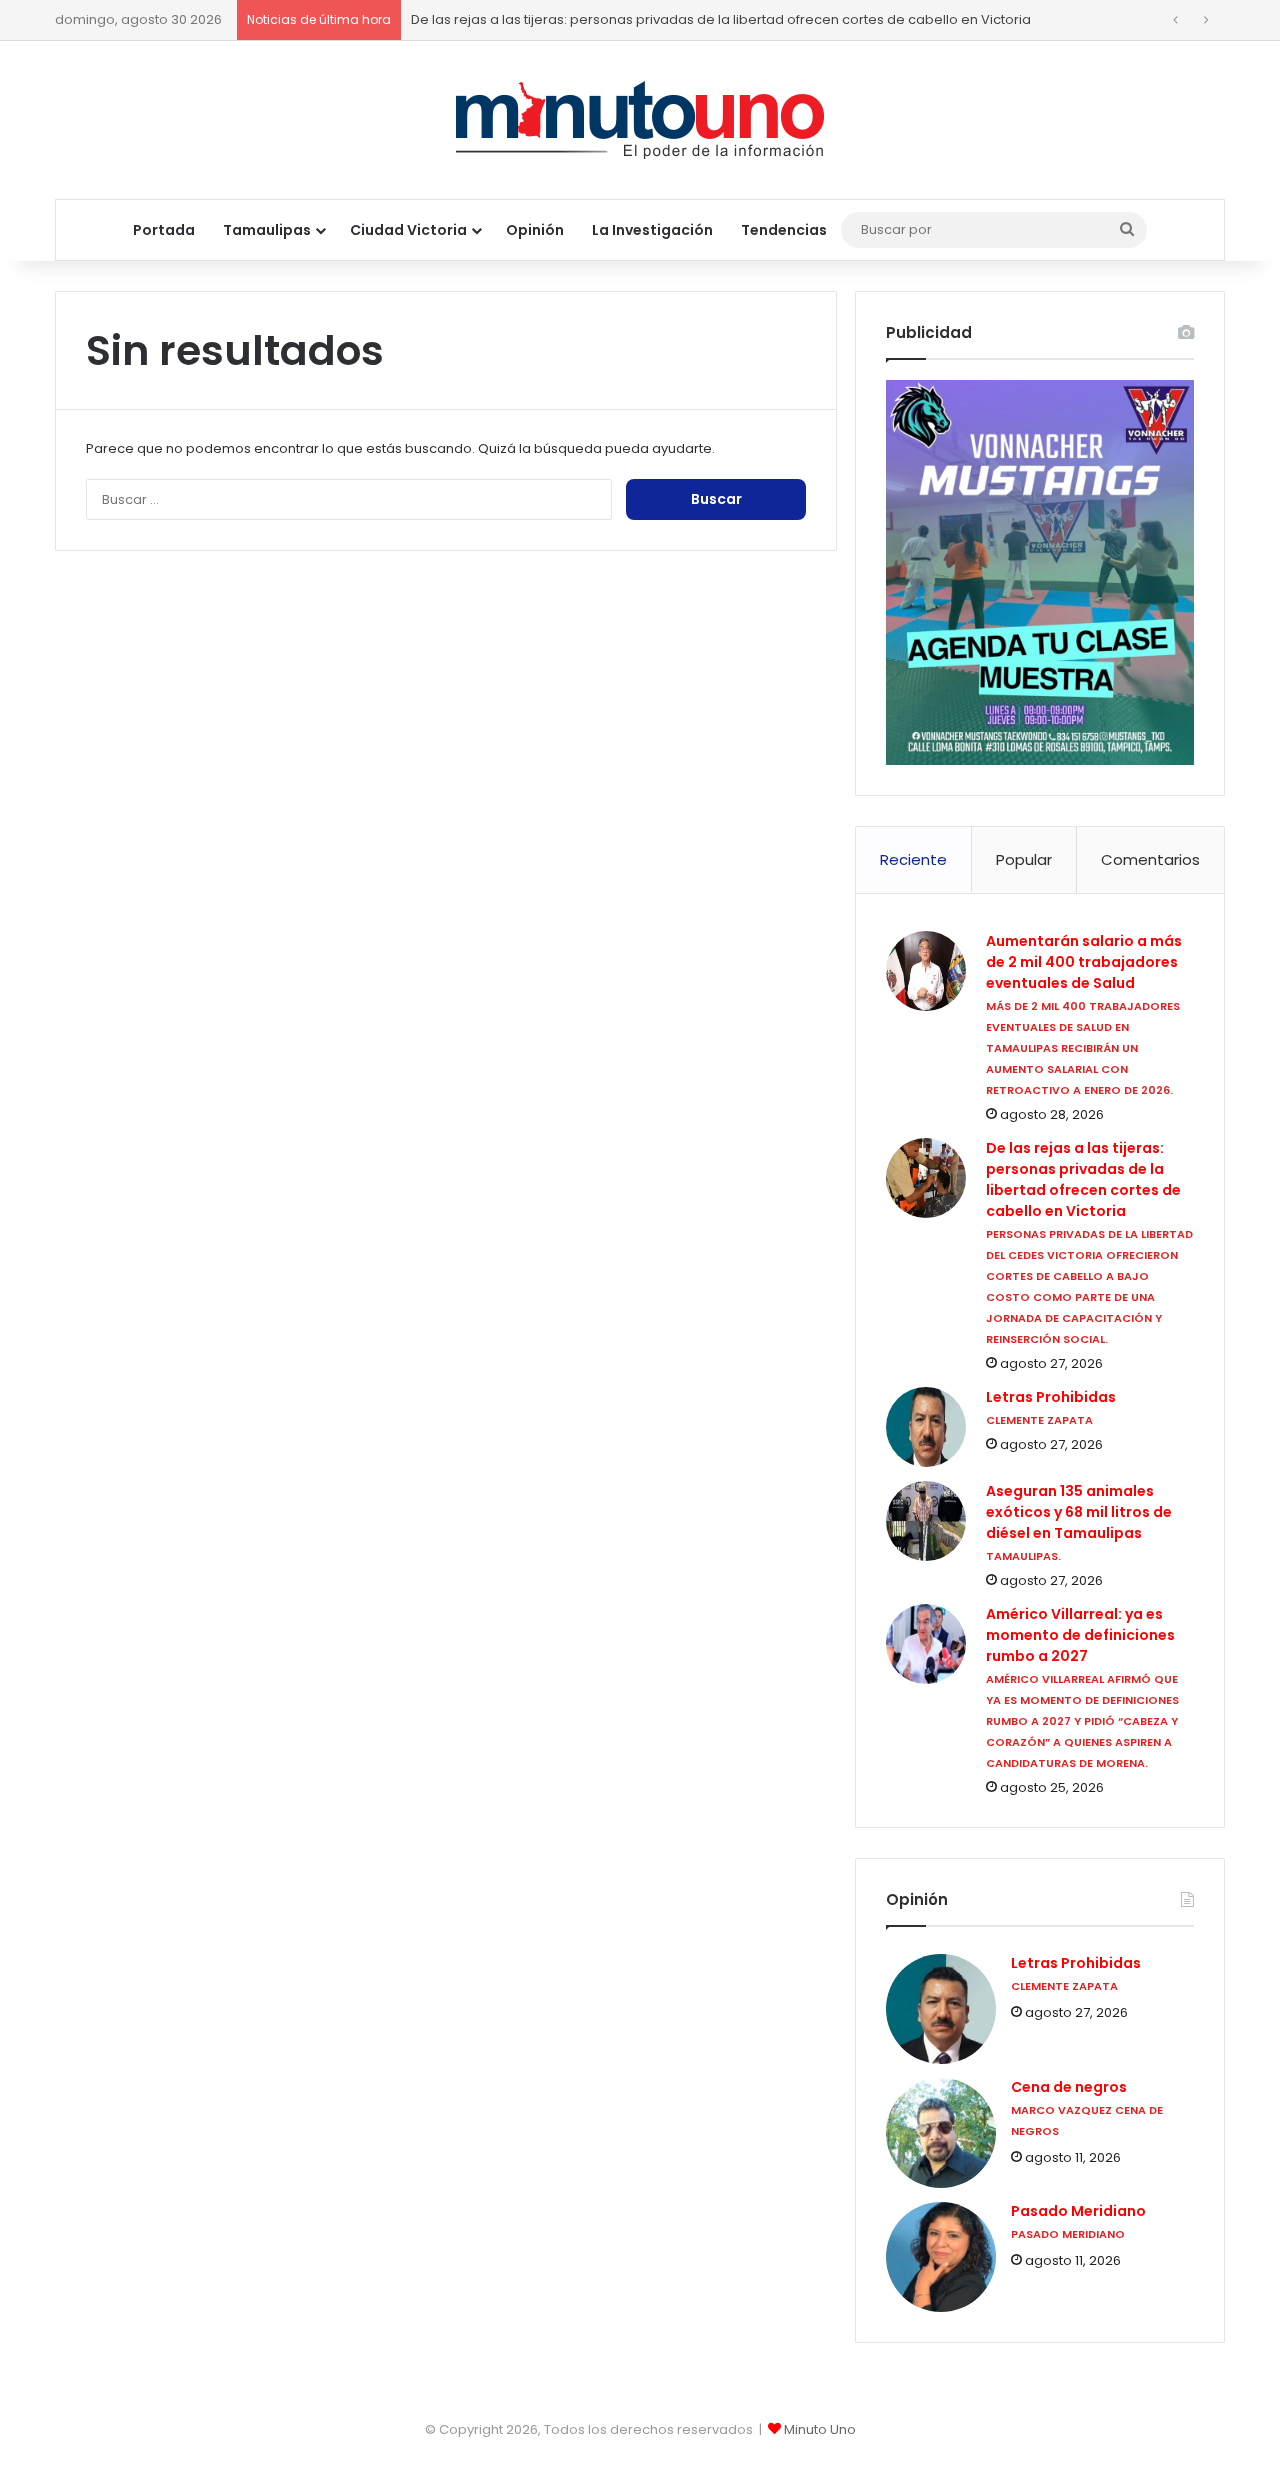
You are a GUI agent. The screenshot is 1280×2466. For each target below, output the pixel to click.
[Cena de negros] (941, 2133)
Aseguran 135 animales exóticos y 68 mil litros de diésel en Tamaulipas (1079, 1512)
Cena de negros (1069, 2087)
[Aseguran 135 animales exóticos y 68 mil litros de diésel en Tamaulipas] (926, 1521)
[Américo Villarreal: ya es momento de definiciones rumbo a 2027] (926, 1644)
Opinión (535, 230)
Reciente (913, 859)
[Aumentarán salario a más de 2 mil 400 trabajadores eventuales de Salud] (926, 971)
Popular (1024, 859)
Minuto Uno (820, 2429)
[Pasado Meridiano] (941, 2257)
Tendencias (784, 230)
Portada (164, 230)
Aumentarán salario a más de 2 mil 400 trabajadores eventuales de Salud (1084, 962)
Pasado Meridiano (1078, 2211)
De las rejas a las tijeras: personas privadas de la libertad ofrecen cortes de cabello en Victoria (721, 19)
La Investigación (652, 230)
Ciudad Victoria (408, 230)
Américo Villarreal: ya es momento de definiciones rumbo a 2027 (1080, 1635)
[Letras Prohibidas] (926, 1427)
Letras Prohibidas (1051, 1397)
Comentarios (1150, 859)
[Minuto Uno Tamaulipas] (640, 120)
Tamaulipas (267, 230)
